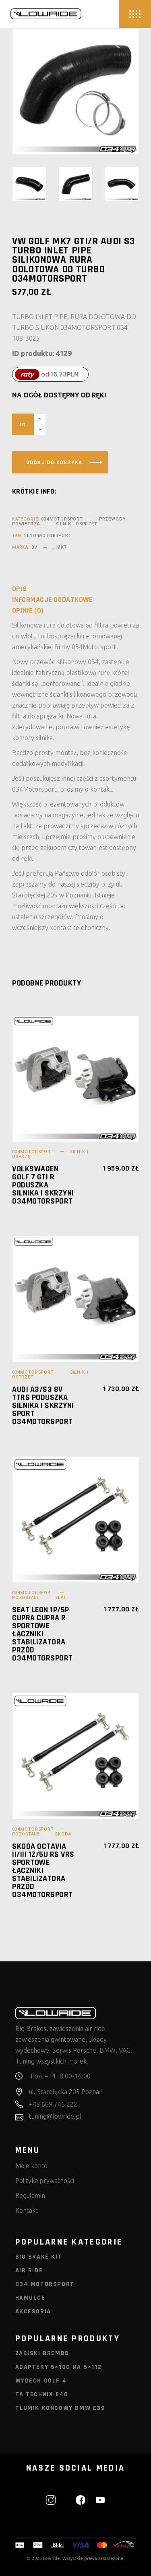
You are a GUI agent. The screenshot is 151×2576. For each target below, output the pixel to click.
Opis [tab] (20, 589)
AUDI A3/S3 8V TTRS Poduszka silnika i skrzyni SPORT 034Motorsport (43, 1405)
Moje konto (31, 2166)
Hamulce (30, 2298)
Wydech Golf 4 (41, 2381)
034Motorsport (62, 519)
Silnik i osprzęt (76, 524)
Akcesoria (33, 2312)
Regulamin (30, 2195)
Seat (61, 1598)
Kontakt (27, 2210)
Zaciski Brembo (42, 2353)
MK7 (61, 547)
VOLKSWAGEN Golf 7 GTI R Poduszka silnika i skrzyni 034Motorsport (43, 1185)
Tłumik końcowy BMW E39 (60, 2408)
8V (34, 547)
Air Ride (29, 2270)
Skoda (63, 1834)
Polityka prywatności (45, 2181)
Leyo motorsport (48, 536)
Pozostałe (26, 1598)
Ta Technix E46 (42, 2394)
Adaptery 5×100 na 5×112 (59, 2367)
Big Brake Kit (39, 2257)
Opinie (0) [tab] (28, 611)
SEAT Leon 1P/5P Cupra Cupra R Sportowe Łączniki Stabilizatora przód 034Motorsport (42, 1634)
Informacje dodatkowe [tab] (52, 600)
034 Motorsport (45, 2284)
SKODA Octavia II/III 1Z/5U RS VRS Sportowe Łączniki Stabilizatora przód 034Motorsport (43, 1870)
